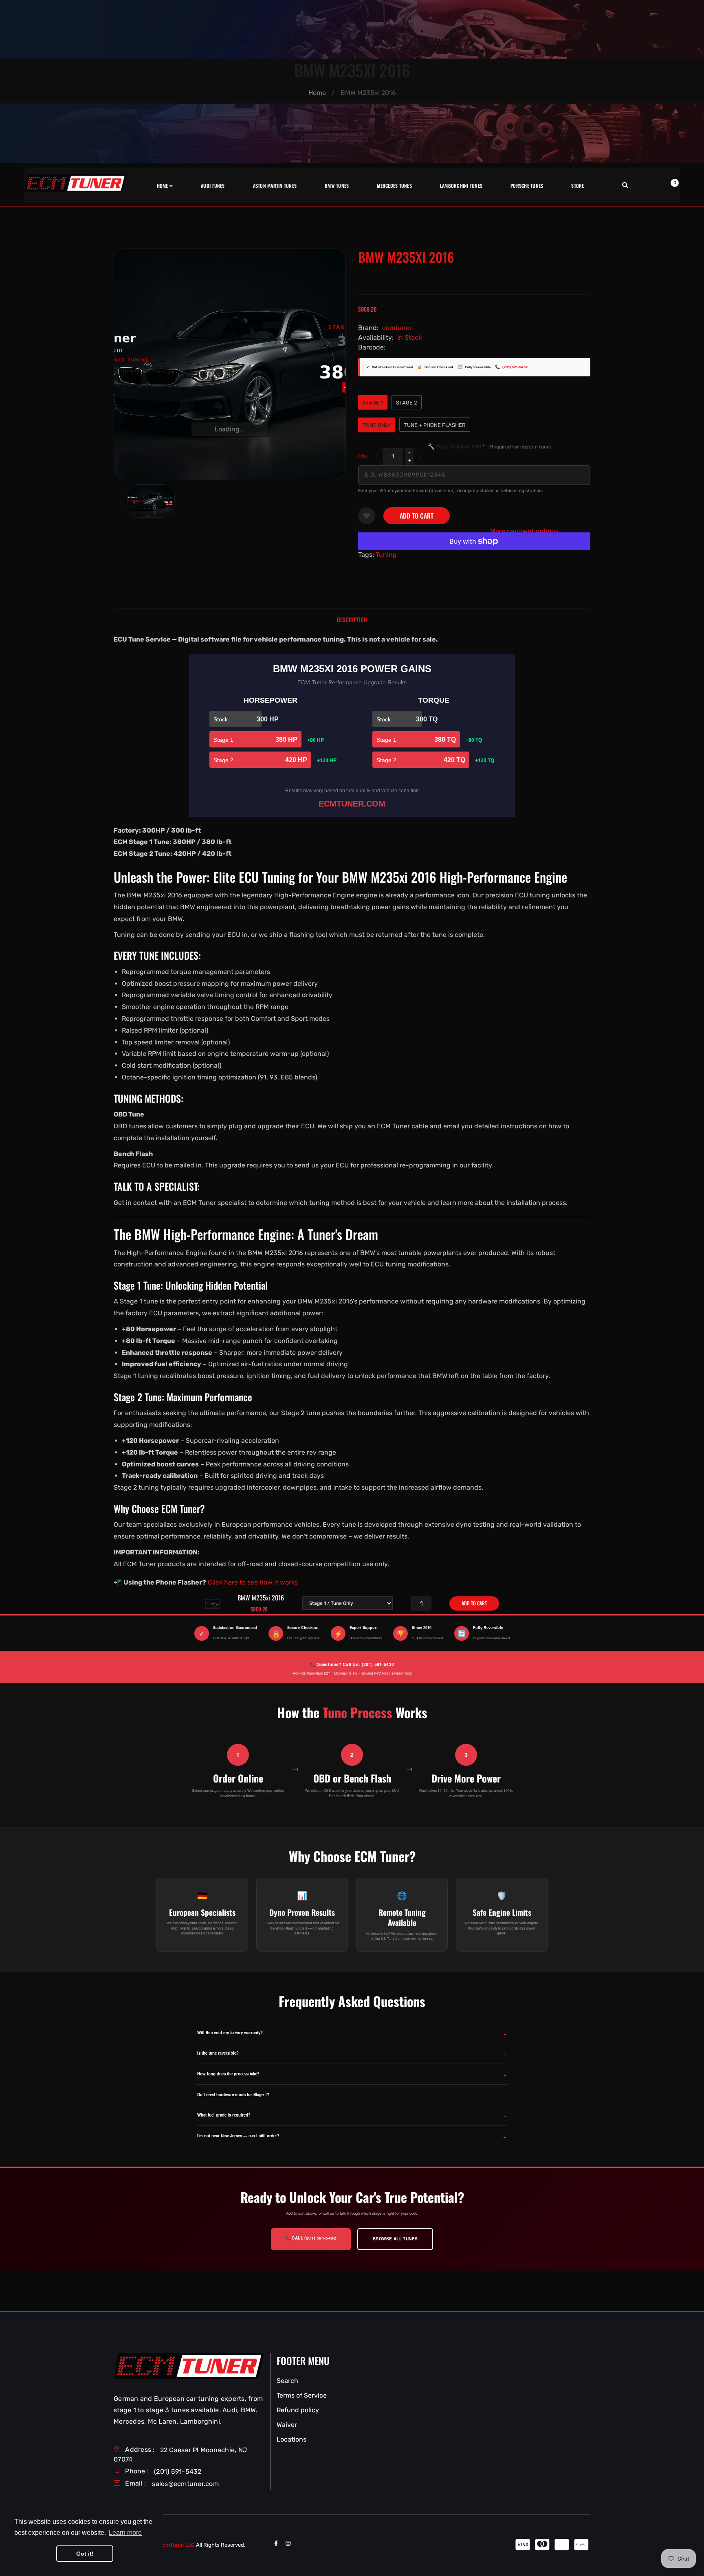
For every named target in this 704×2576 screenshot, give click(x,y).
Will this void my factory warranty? (230, 2033)
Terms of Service (302, 2395)
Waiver (287, 2425)
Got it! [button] (85, 2554)
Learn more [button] (125, 2533)
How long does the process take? (228, 2074)
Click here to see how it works (253, 1582)
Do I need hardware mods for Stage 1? (233, 2095)
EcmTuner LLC (177, 2545)
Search (287, 2381)
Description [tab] (352, 619)
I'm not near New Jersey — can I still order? (238, 2136)
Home (317, 93)
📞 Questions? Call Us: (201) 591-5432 (352, 1664)
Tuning (386, 555)
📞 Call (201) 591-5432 (311, 2238)
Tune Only (377, 425)
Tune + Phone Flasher (435, 425)
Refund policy (298, 2410)
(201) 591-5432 (515, 367)
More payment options (524, 531)
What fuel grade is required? (224, 2115)
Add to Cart (417, 516)
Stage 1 (373, 403)
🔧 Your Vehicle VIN (489, 447)
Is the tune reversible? (218, 2053)
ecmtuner (397, 328)
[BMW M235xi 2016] (150, 501)
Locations (291, 2439)
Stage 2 (407, 403)
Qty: (363, 456)
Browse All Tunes (395, 2239)
